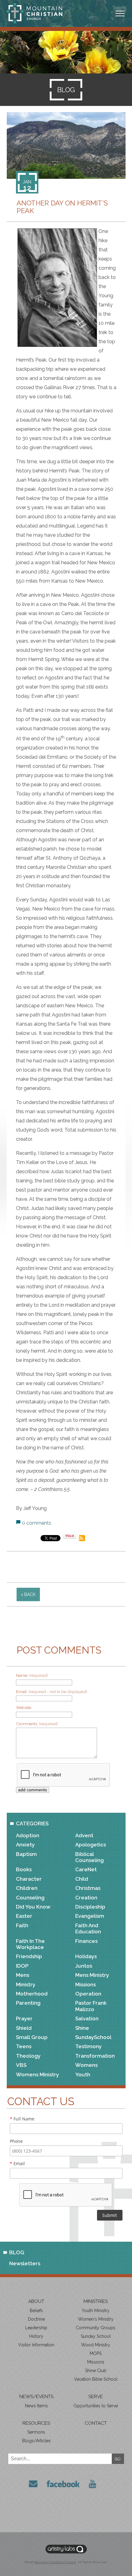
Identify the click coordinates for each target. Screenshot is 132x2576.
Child (82, 1879)
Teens (24, 2046)
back (30, 1594)
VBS (21, 2065)
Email (17, 2163)
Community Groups (96, 2328)
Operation (88, 1994)
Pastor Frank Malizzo (91, 2006)
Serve (96, 2397)
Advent (84, 1835)
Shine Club (96, 2371)
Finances (86, 1941)
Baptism (26, 1854)
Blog (17, 2252)
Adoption (28, 1835)
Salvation (87, 2018)
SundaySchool (93, 2037)
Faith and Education (88, 1928)
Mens (23, 1975)
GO (118, 2459)
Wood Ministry (96, 2345)
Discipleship (90, 1907)
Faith (22, 1925)
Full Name (22, 2119)
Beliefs (36, 2311)
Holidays (86, 1956)
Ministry (26, 1985)
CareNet (86, 1869)
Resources (36, 2423)
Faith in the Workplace (30, 1944)
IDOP (22, 1966)
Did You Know (33, 1907)
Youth (83, 2075)
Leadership (36, 2328)
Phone (16, 2141)
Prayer (24, 2018)
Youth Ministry (96, 2311)
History (36, 2336)
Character (29, 1879)
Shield (24, 2028)
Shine (82, 2028)
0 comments (37, 1523)
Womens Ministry (37, 2075)
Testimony (88, 2046)
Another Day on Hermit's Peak (62, 207)
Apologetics (91, 1845)
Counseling (30, 1898)
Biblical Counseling (89, 1857)
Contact (96, 2423)
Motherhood (32, 1994)
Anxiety (25, 1845)
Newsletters (25, 2263)
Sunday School (96, 2336)
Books (24, 1869)
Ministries (96, 2301)
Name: (32, 1675)
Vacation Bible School (96, 2379)
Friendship (29, 1956)
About (36, 2301)
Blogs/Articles (36, 2441)
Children (27, 1888)
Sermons (36, 2432)
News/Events (36, 2397)
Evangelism (90, 1916)
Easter (24, 1916)
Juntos (84, 1966)
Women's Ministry (96, 2319)
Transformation (95, 2056)
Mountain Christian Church (55, 2562)
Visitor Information (36, 2345)
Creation (86, 1898)
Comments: (37, 1724)
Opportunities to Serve (96, 2406)
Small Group (32, 2037)
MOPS (96, 2353)
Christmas (88, 1888)
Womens (86, 2065)
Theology (28, 2056)
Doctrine (36, 2319)
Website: (24, 1707)
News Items (36, 2406)
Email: (52, 1692)
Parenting (28, 2003)
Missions (85, 1985)
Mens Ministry (92, 1975)
